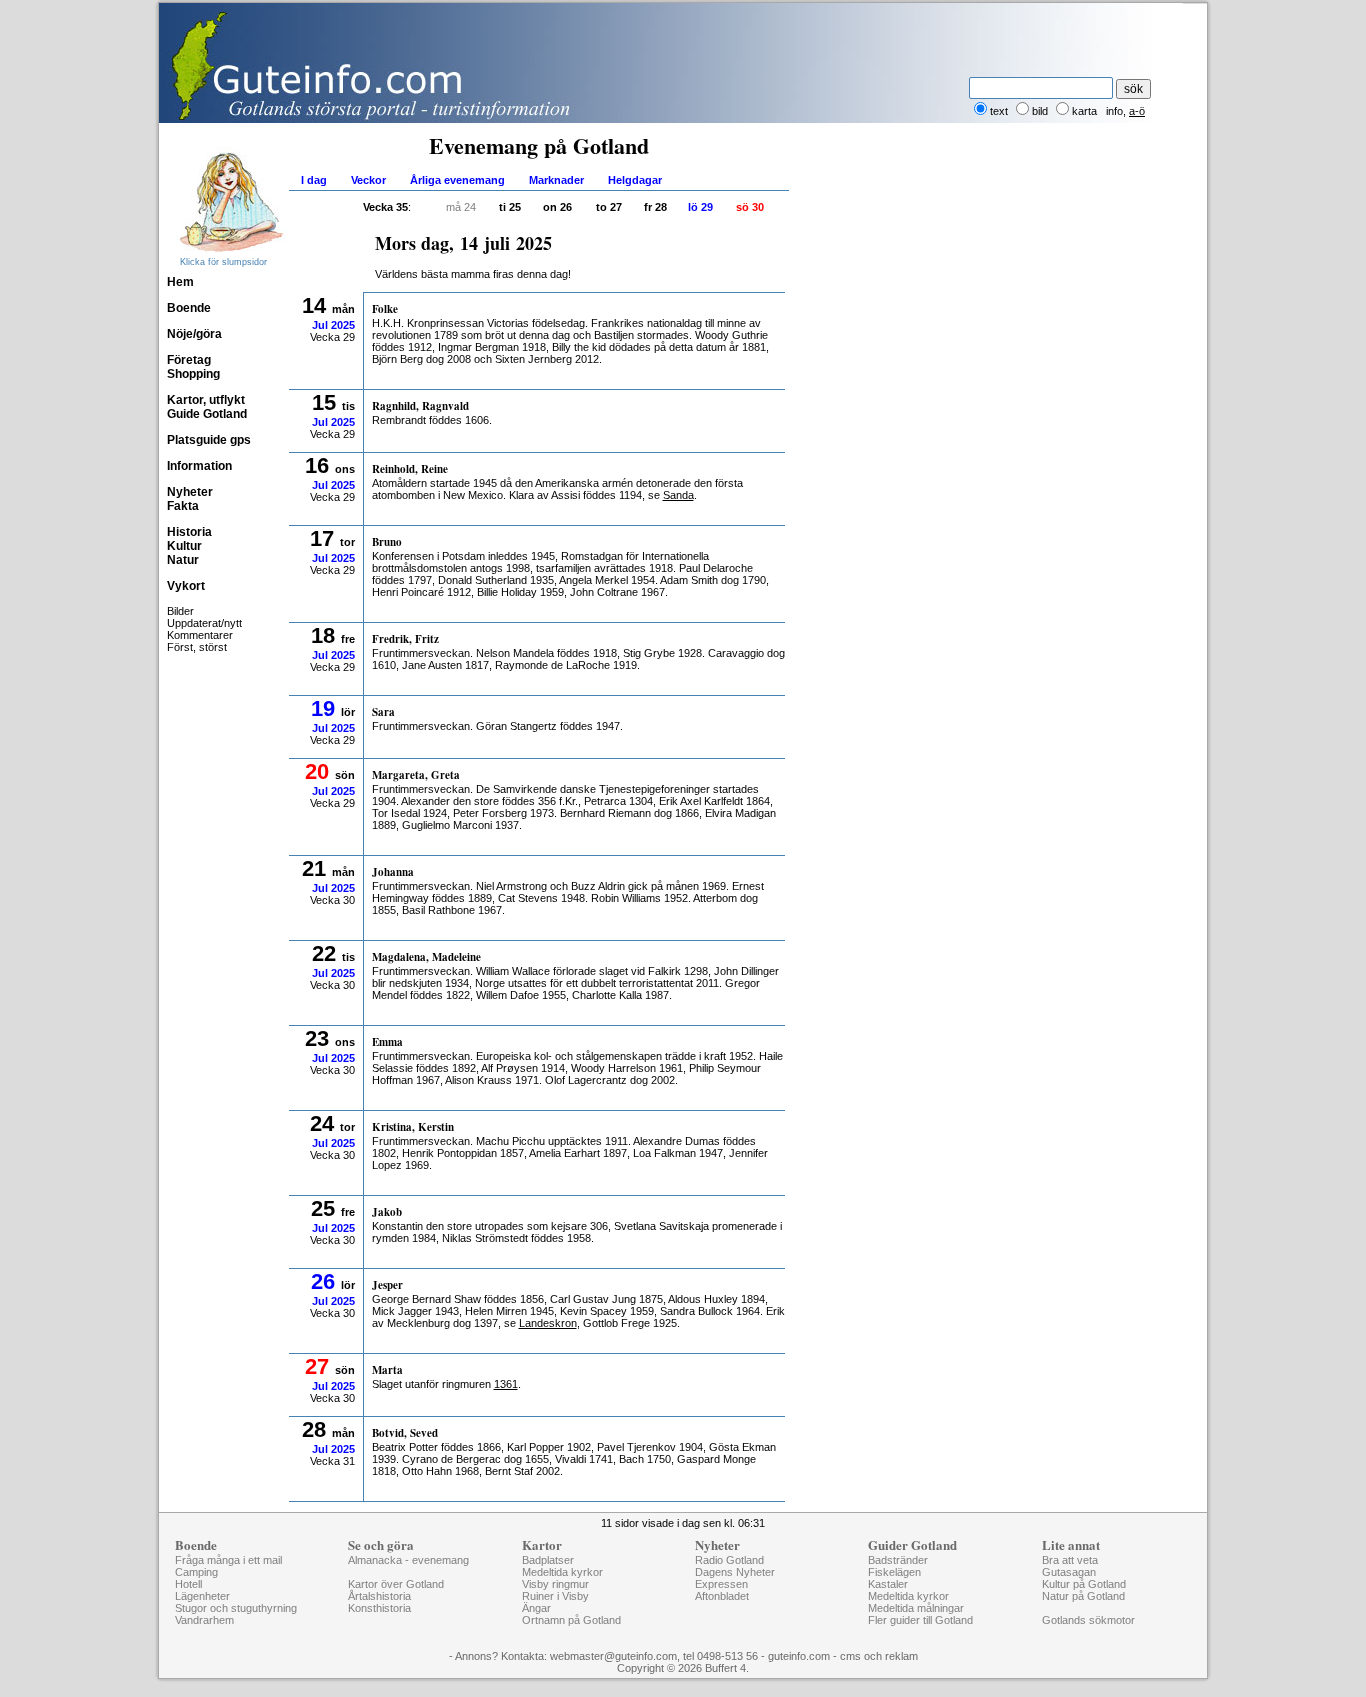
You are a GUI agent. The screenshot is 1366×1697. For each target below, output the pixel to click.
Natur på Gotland (1083, 1596)
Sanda (678, 495)
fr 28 (655, 207)
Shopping (193, 374)
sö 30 (750, 207)
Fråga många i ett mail (228, 1560)
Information (199, 466)
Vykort (186, 586)
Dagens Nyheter (735, 1572)
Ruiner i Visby (555, 1596)
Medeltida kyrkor (562, 1572)
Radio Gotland (729, 1560)
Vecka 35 (385, 207)
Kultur (184, 546)
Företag (189, 360)
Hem (180, 282)
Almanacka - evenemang (408, 1560)
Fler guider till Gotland (920, 1620)
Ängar (536, 1608)
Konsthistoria (379, 1608)
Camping (196, 1572)
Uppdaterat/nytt (204, 623)
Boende (189, 308)
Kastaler (888, 1584)
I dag (314, 180)
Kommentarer (200, 635)
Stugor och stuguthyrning (236, 1608)
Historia (189, 532)
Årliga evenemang (457, 180)
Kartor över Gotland (396, 1584)
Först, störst (197, 647)
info (1114, 111)
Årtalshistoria (379, 1596)
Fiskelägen (894, 1572)
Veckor (368, 180)
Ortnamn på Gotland (571, 1620)
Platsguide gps (209, 440)
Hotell (188, 1584)
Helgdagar (635, 180)
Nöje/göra (194, 334)
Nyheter (190, 492)
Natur (183, 560)
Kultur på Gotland (1084, 1584)
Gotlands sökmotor (1088, 1620)
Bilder (180, 611)
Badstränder (898, 1560)
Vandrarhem (204, 1620)
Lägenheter (202, 1596)
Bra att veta (1070, 1560)
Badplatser (548, 1560)
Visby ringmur (555, 1584)
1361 (506, 1384)
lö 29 (700, 207)
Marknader (556, 180)
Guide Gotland (207, 414)
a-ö (1137, 111)
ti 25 (510, 207)
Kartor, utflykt (206, 400)
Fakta (183, 506)
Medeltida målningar (916, 1608)
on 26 (557, 207)
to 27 (609, 207)
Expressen (721, 1584)
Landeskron (548, 1323)
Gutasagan (1069, 1572)
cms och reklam (879, 1656)
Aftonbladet (722, 1596)
